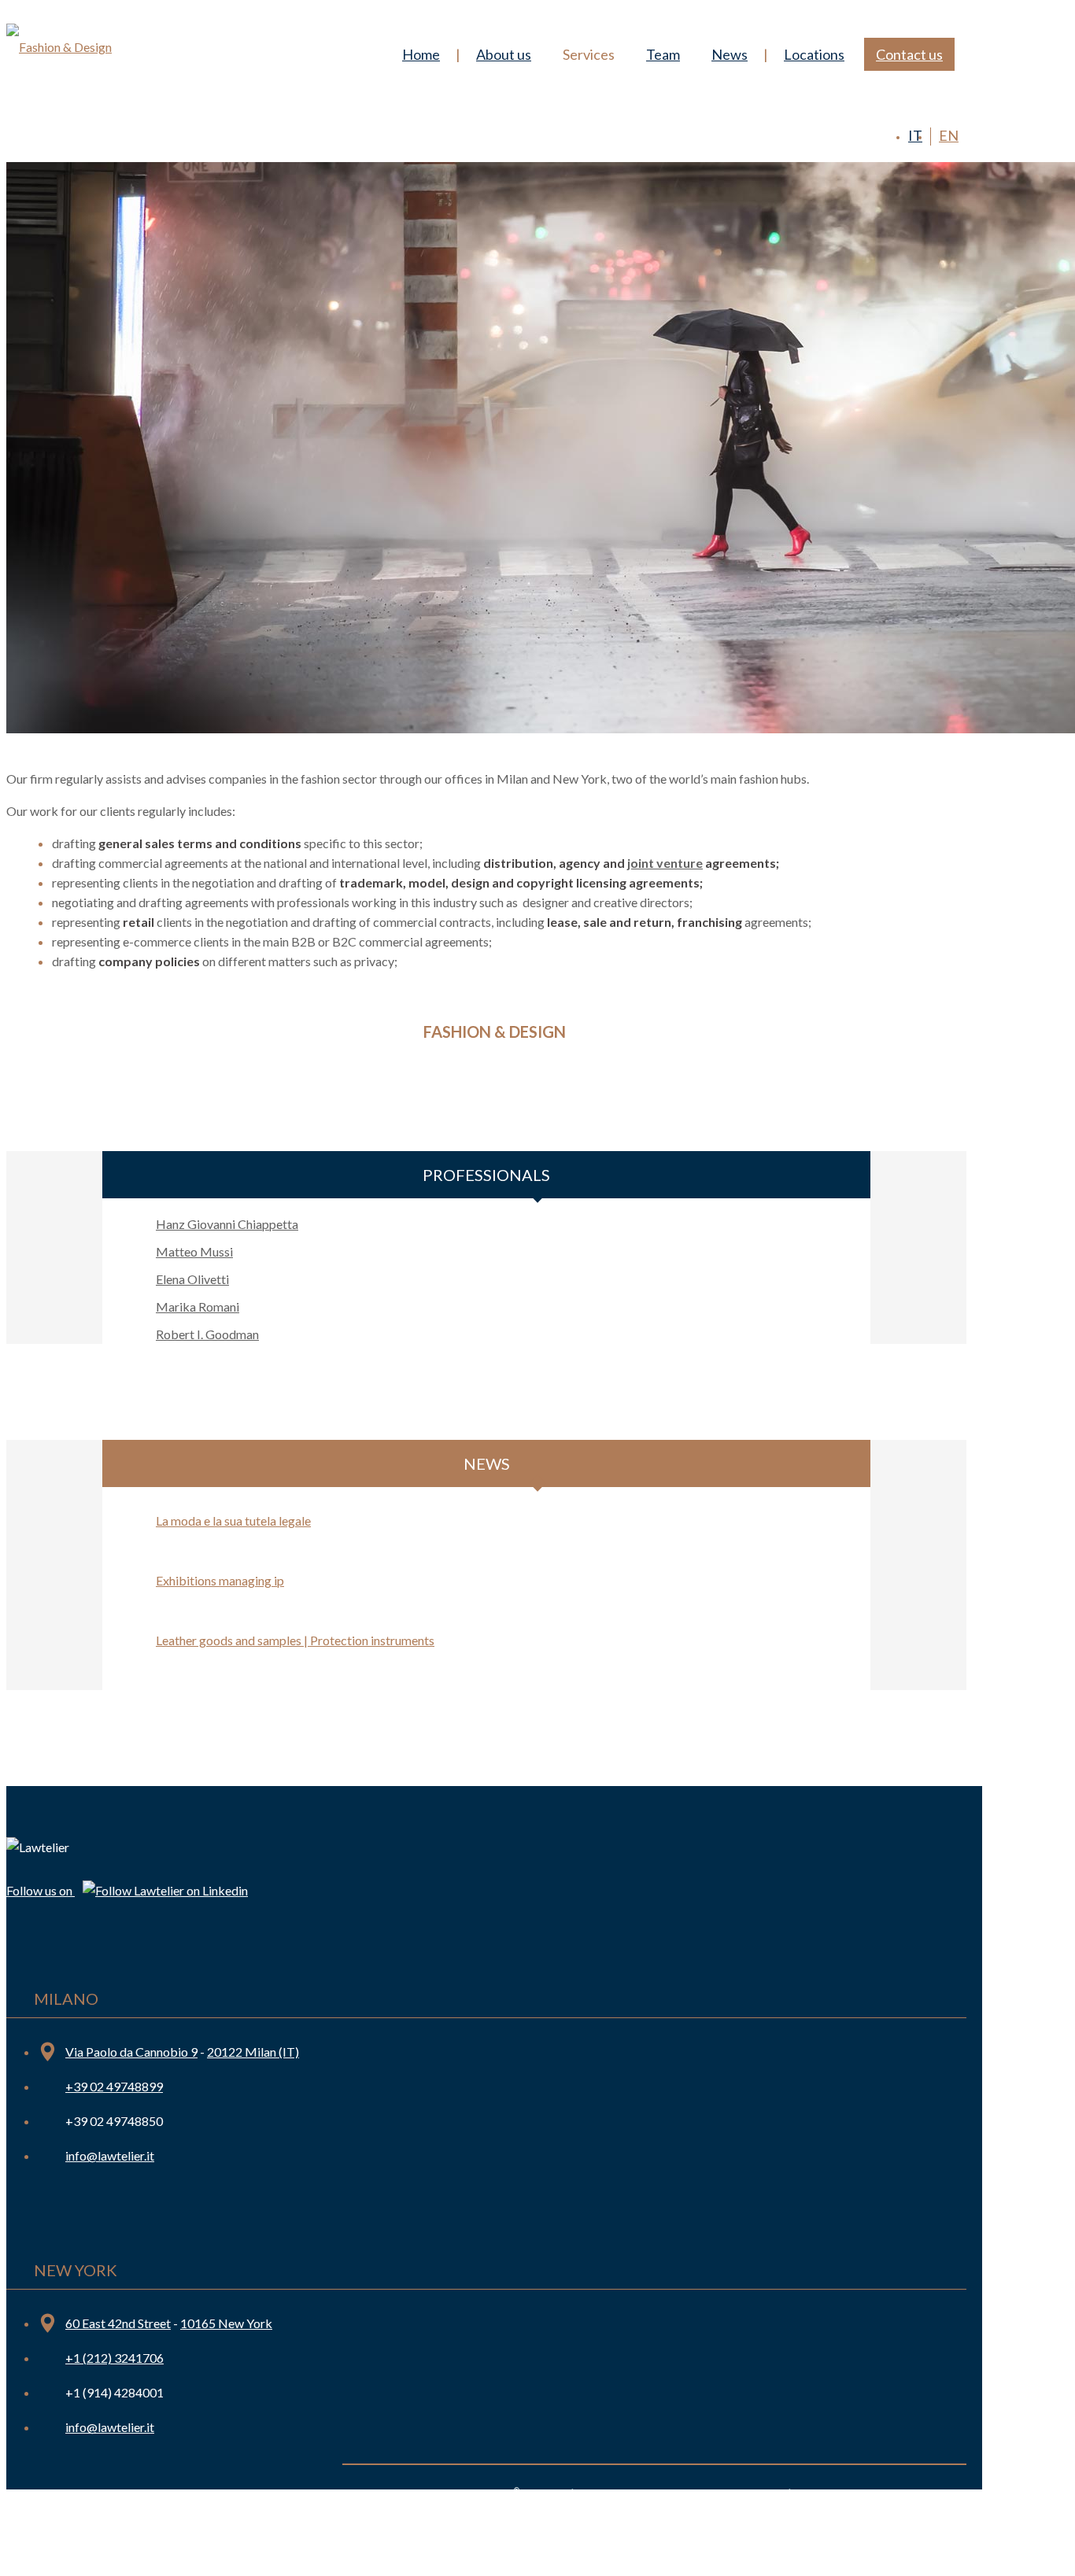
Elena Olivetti (192, 1279)
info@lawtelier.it (110, 2155)
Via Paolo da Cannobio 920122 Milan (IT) (182, 2052)
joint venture (665, 863)
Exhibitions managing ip (220, 1580)
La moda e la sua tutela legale (233, 1521)
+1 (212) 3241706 (115, 2358)
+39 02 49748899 (114, 2086)
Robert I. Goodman (207, 1334)
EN (949, 135)
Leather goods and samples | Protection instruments (295, 1640)
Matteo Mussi (194, 1251)
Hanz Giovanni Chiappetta (227, 1224)
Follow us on (41, 1890)
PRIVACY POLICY (841, 2493)
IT (915, 135)
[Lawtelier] (59, 42)
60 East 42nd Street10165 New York (169, 2323)
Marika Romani (198, 1306)
